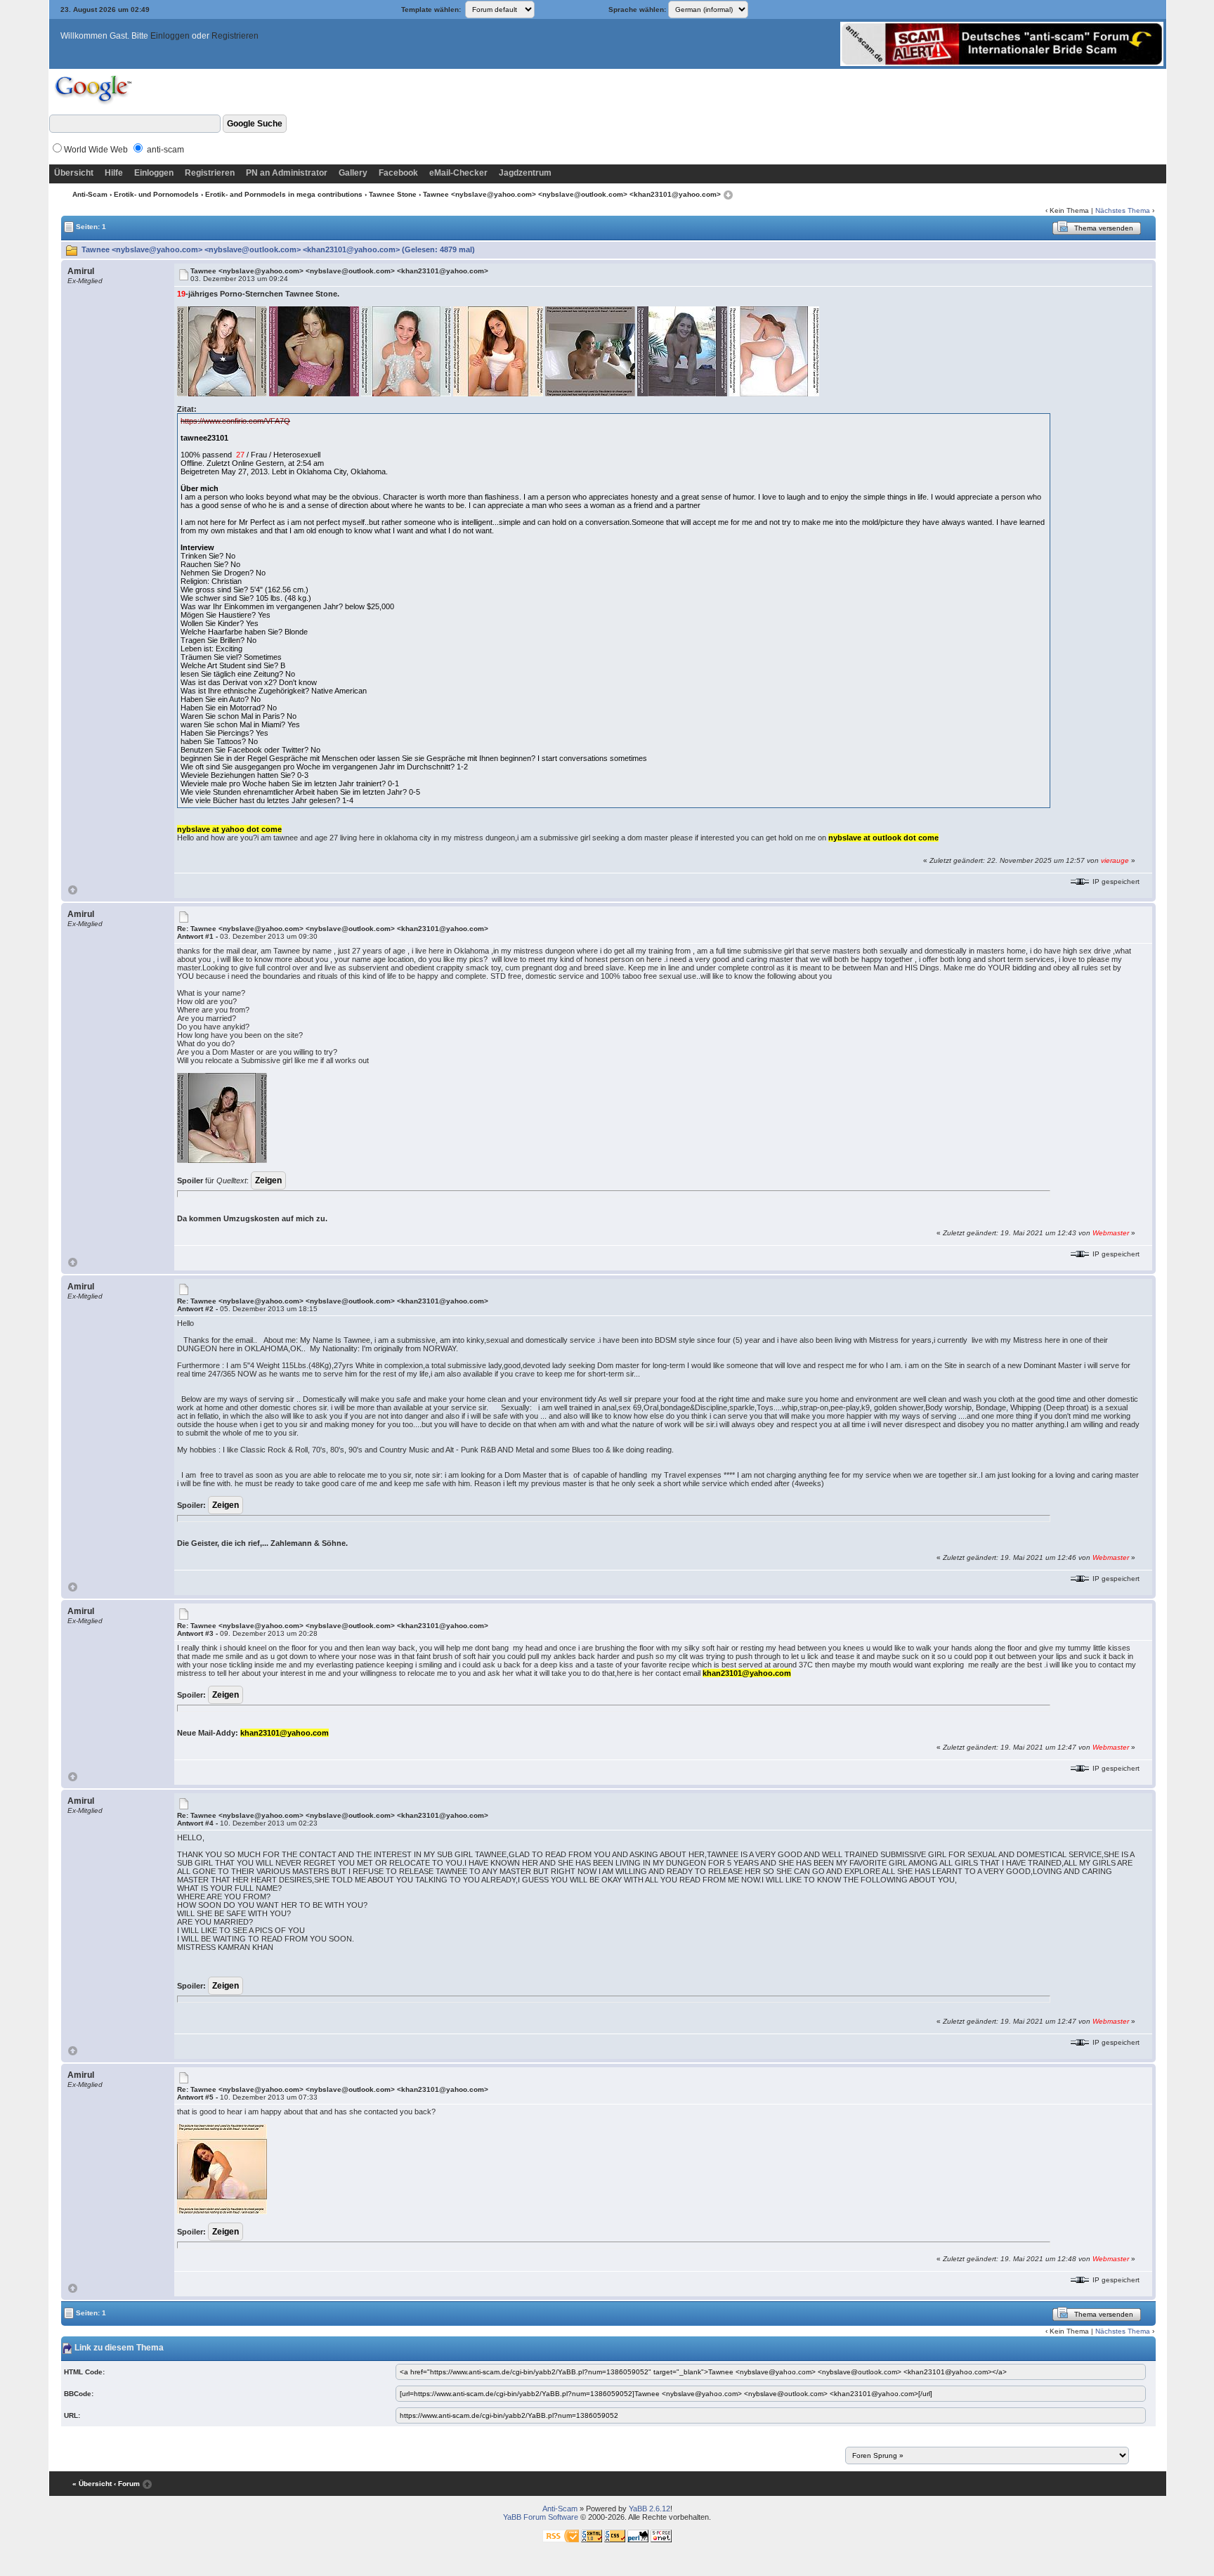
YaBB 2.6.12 (650, 2509)
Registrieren (235, 36)
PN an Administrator (287, 173)
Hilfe (114, 173)
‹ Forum (127, 2484)
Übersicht (74, 173)
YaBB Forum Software (541, 2517)
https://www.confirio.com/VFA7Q (235, 421)
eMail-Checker (458, 173)
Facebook (398, 173)
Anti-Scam (90, 194)
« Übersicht (92, 2484)
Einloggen (170, 36)
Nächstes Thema (1123, 210)
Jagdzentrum (525, 173)
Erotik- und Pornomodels (156, 194)
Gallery (353, 173)
